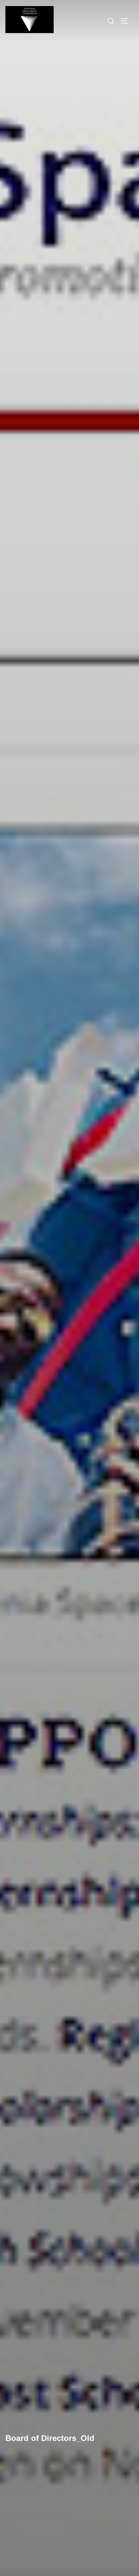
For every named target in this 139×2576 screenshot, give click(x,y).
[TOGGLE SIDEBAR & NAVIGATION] (127, 21)
